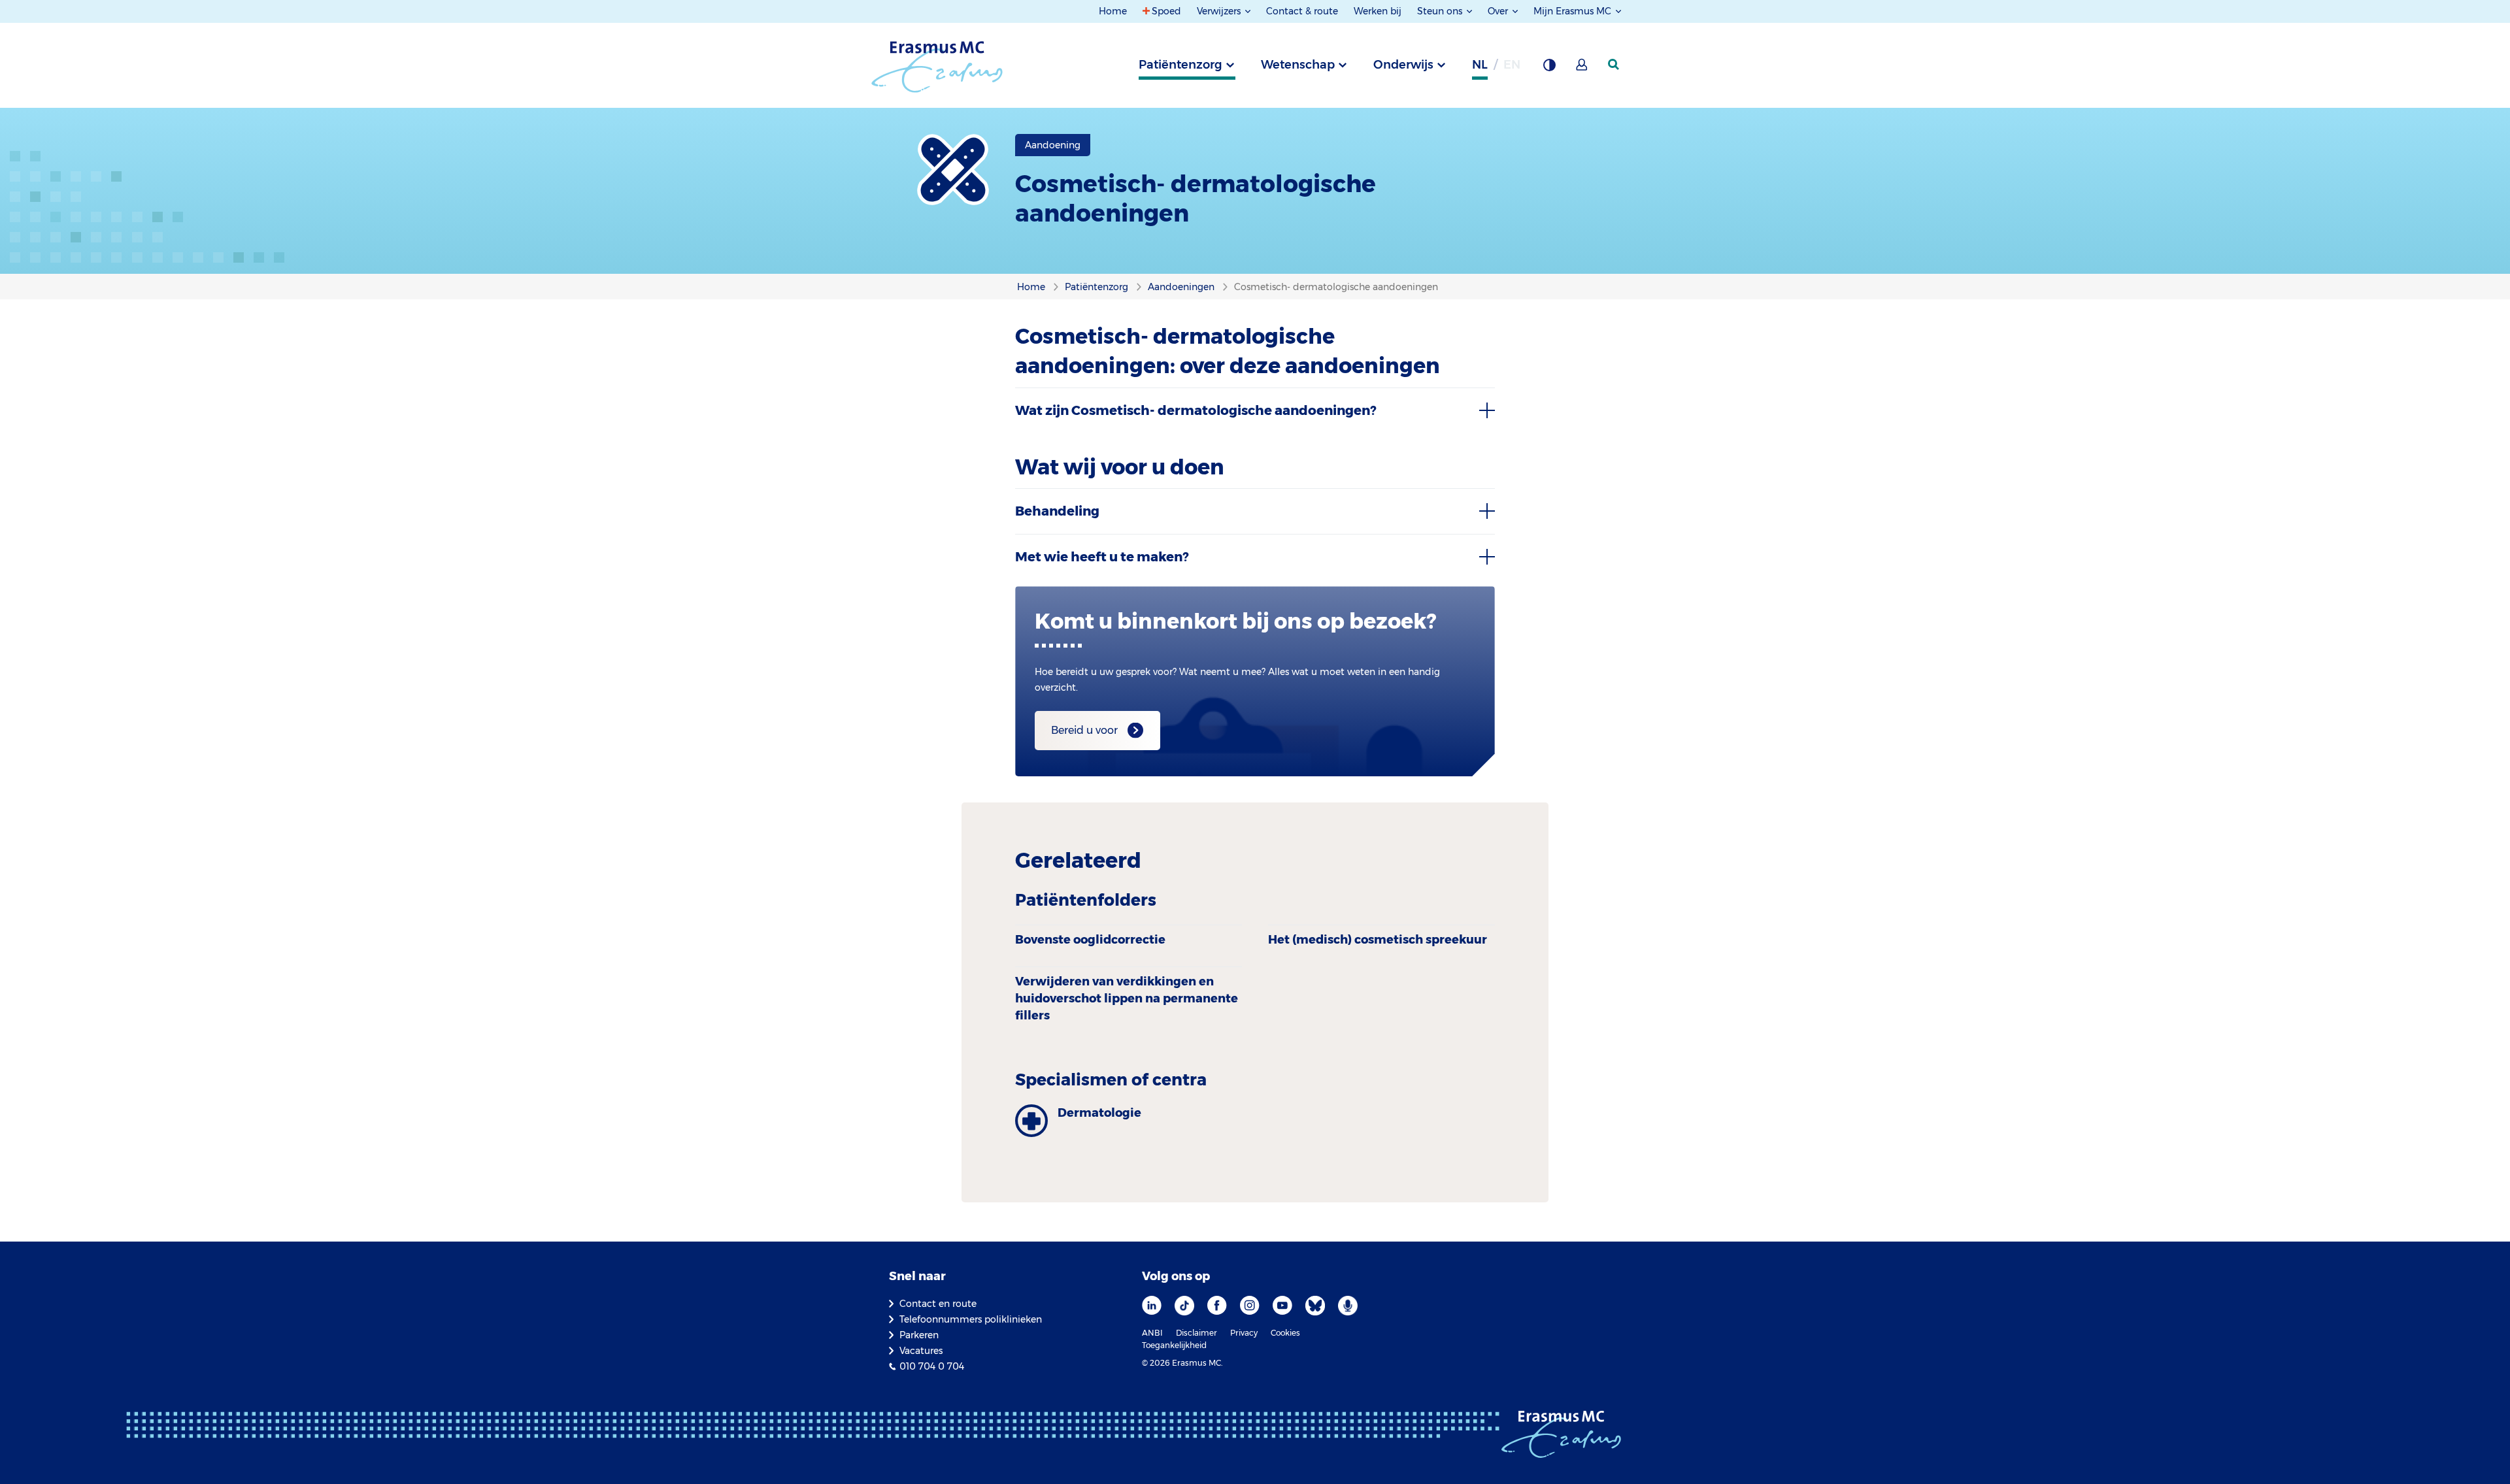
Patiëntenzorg (1180, 65)
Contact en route (938, 1304)
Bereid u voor (1084, 730)
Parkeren (919, 1335)
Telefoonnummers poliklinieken (971, 1319)
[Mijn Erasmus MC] (1582, 69)
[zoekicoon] (1615, 65)
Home (1113, 11)
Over (1499, 11)
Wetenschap (1298, 65)
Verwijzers (1220, 11)
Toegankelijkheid (1174, 1345)
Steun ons (1441, 11)
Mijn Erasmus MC (1574, 11)
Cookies (1285, 1333)
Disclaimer (1196, 1333)
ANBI (1152, 1333)
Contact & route (1302, 11)
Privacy (1244, 1333)
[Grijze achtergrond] (1549, 69)
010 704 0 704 (932, 1366)
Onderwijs (1403, 65)
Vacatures (921, 1351)
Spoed (1166, 11)
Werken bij (1378, 11)
